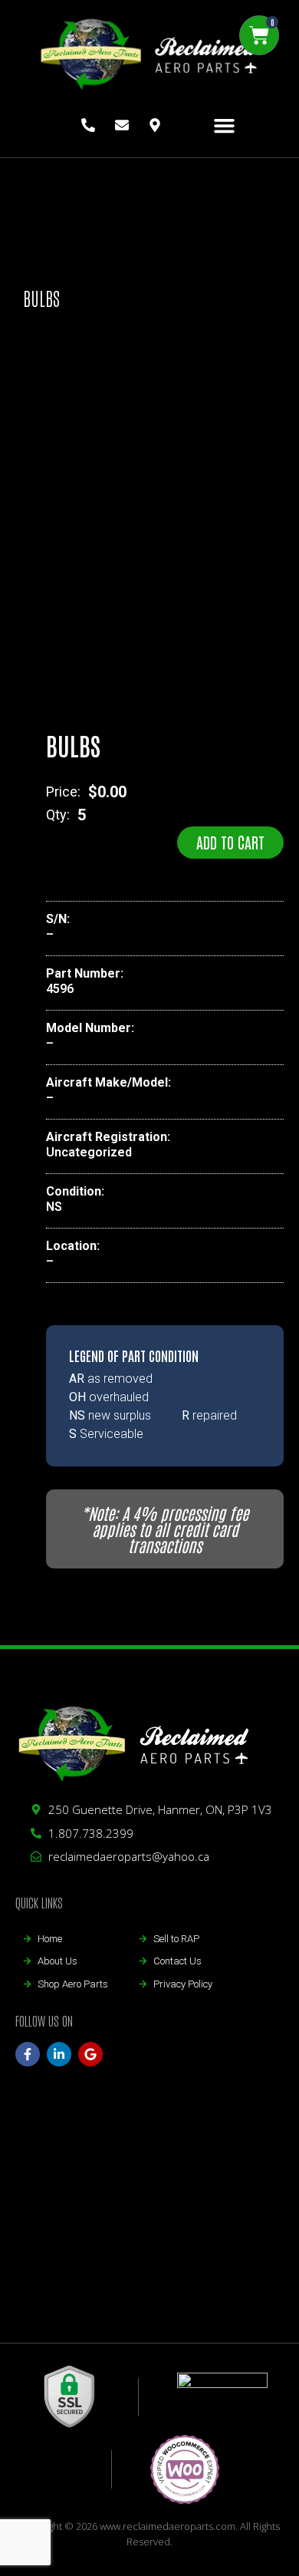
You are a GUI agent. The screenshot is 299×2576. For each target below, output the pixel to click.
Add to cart (230, 842)
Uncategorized (89, 1152)
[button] (225, 126)
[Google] (90, 2054)
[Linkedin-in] (59, 2054)
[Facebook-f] (28, 2054)
